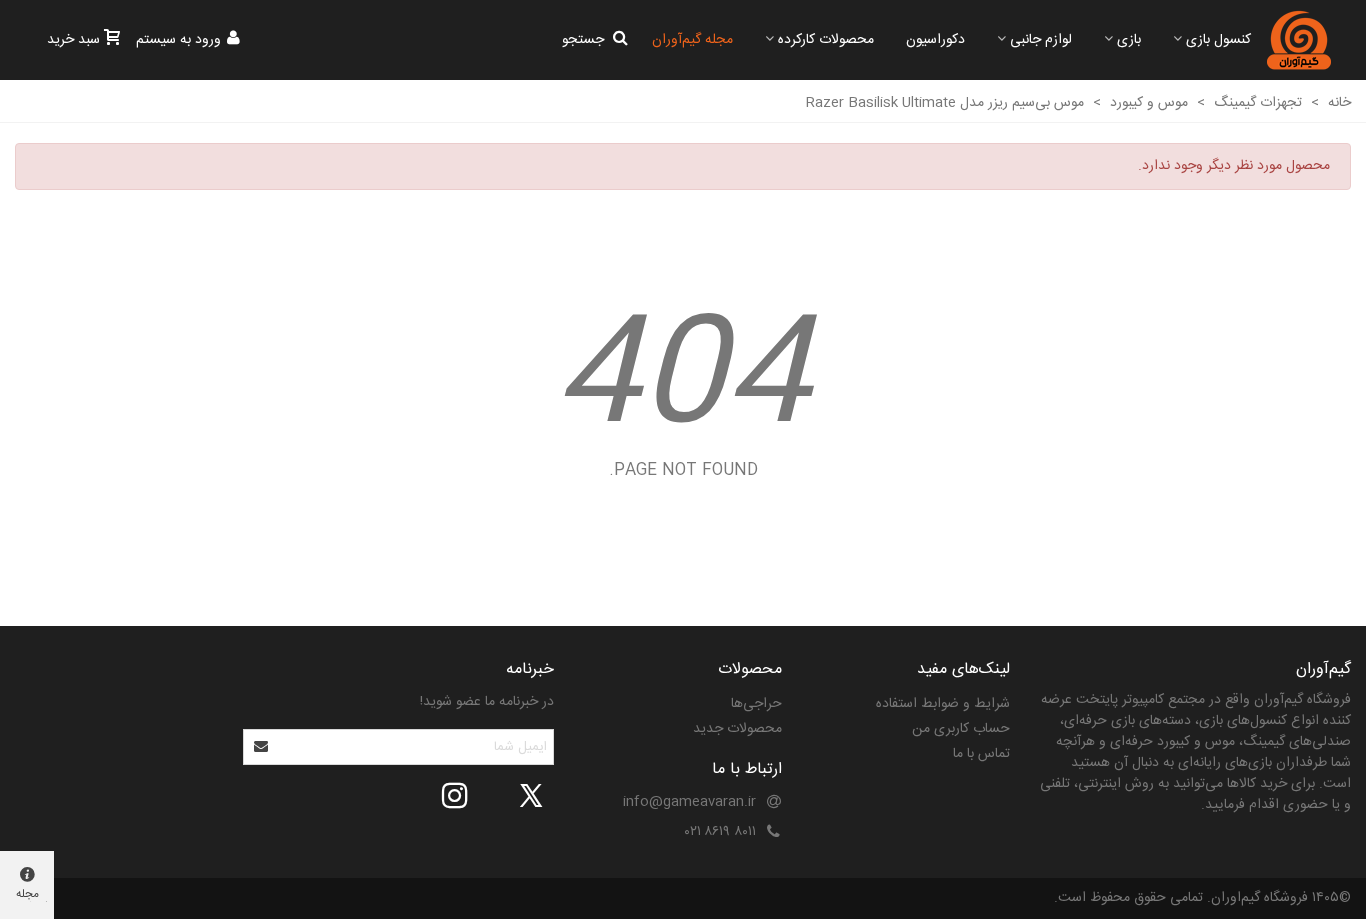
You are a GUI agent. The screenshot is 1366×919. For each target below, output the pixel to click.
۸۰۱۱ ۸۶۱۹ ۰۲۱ (720, 832)
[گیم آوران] (1299, 40)
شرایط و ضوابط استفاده (943, 704)
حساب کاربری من (961, 729)
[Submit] (262, 747)
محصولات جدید (737, 729)
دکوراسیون (935, 40)
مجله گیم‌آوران (692, 40)
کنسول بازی (1218, 40)
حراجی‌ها (756, 704)
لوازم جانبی (1041, 40)
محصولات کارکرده (826, 40)
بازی (1129, 40)
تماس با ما (981, 754)
